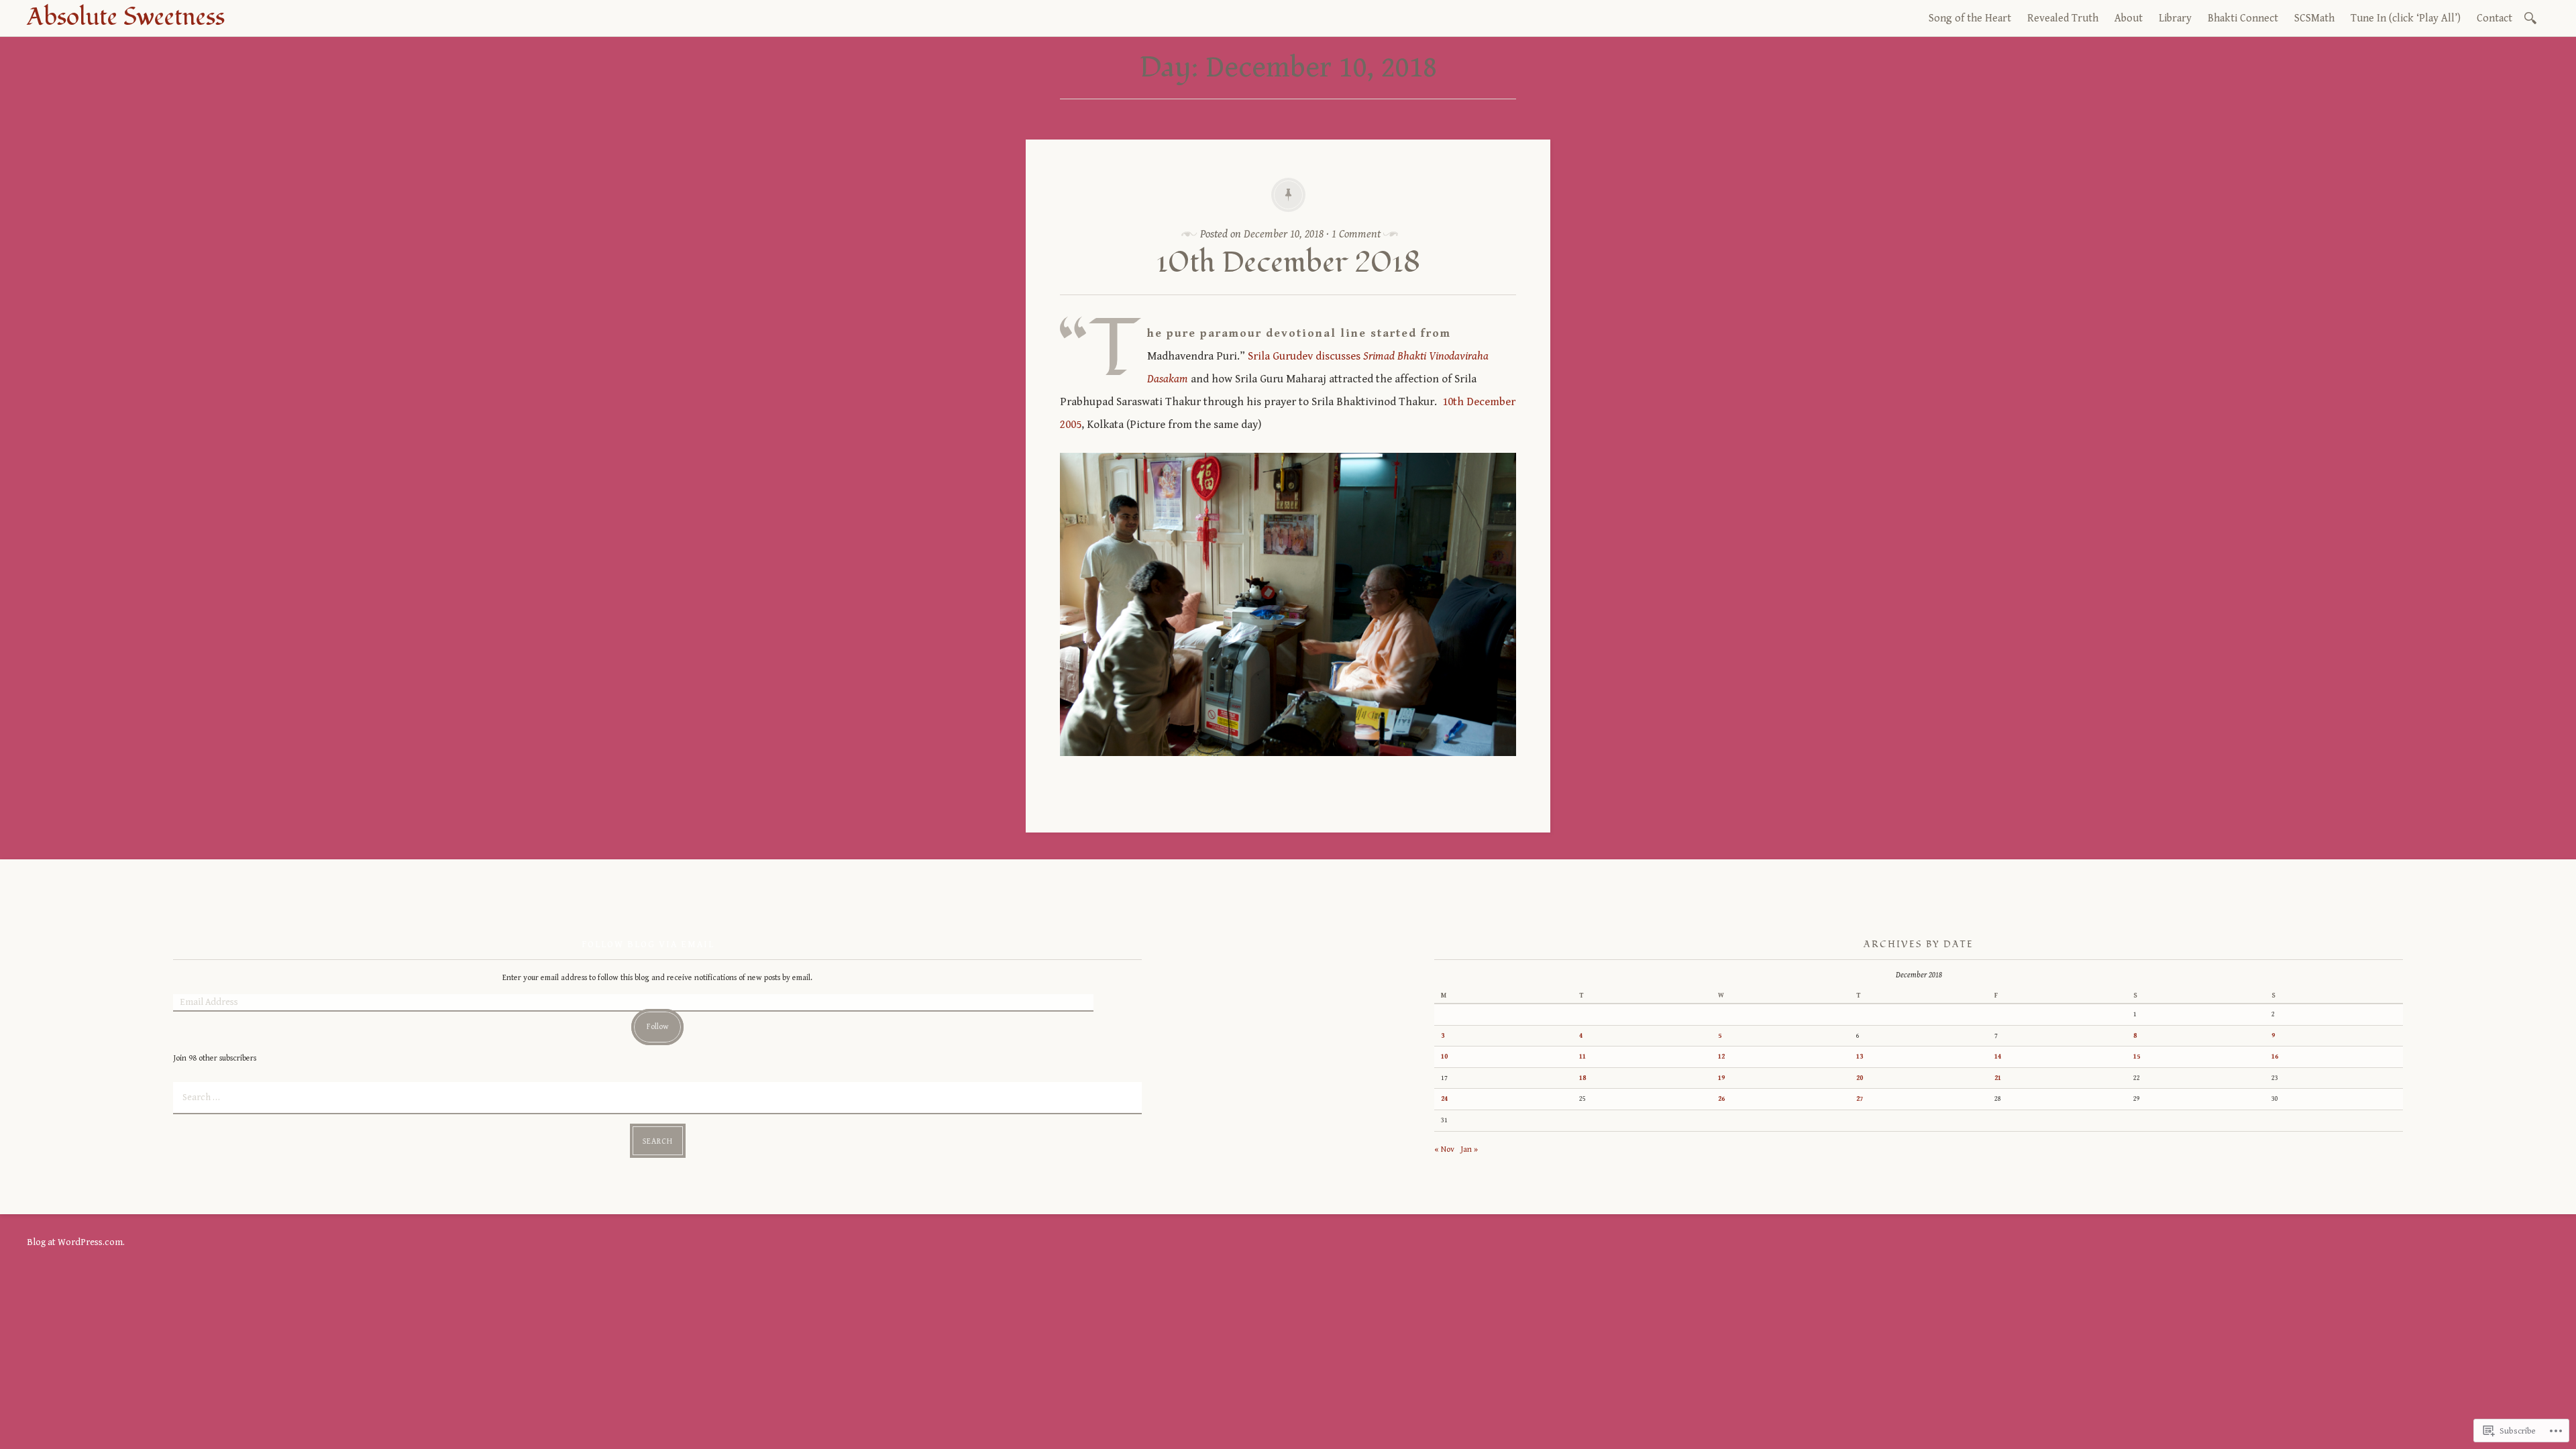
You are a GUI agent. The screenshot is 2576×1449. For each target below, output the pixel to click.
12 (1721, 1057)
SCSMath (2314, 18)
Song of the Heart (1970, 18)
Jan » (1469, 1149)
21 (1998, 1078)
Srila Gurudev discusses (1304, 356)
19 (1721, 1078)
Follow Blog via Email (648, 945)
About (2129, 18)
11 (1582, 1057)
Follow (658, 1027)
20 (1860, 1078)
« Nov (1444, 1149)
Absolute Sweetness (126, 17)
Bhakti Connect (2243, 18)
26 (1721, 1099)
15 (2137, 1057)
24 (1444, 1099)
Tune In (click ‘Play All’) (2406, 18)
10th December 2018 (1288, 263)
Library (2175, 18)
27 (1860, 1099)
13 (1860, 1057)
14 (1998, 1057)
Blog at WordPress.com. (76, 1242)
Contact (2494, 18)
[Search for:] (2533, 17)
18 (1582, 1078)
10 (1444, 1057)
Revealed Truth (2063, 18)
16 (2275, 1057)
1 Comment (1356, 234)
